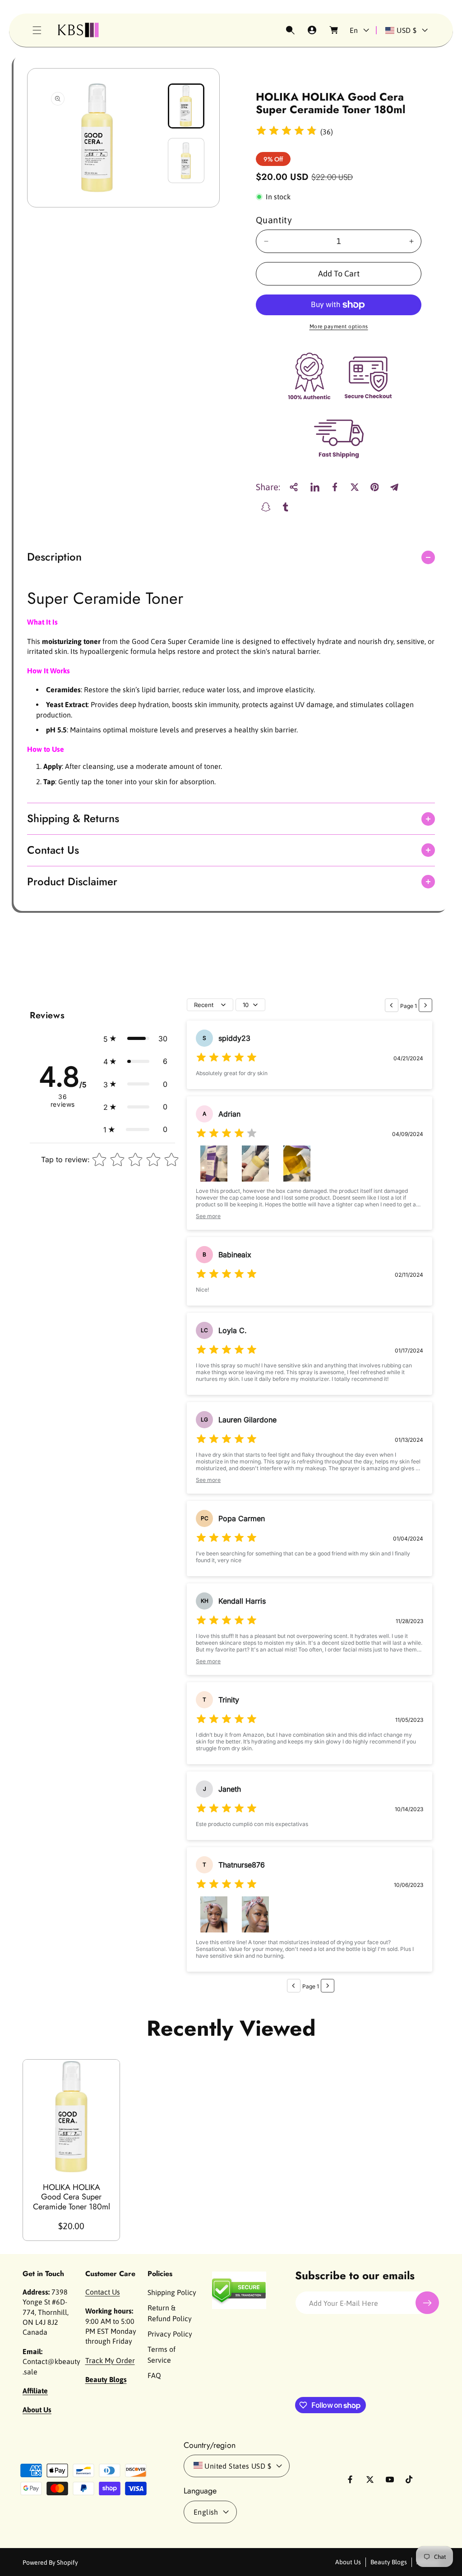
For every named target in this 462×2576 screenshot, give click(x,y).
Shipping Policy (172, 2292)
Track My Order (110, 2360)
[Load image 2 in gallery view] (186, 161)
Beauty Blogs (389, 2562)
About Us (348, 2562)
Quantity (274, 220)
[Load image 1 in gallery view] (186, 106)
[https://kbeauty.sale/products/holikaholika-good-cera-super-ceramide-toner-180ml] (315, 487)
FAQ (154, 2375)
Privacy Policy (170, 2334)
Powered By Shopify (50, 2562)
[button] (37, 30)
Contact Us (103, 2292)
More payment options (339, 327)
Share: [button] (268, 487)
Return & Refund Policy (170, 2313)
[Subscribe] (427, 2303)
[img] (286, 132)
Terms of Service (162, 2355)
